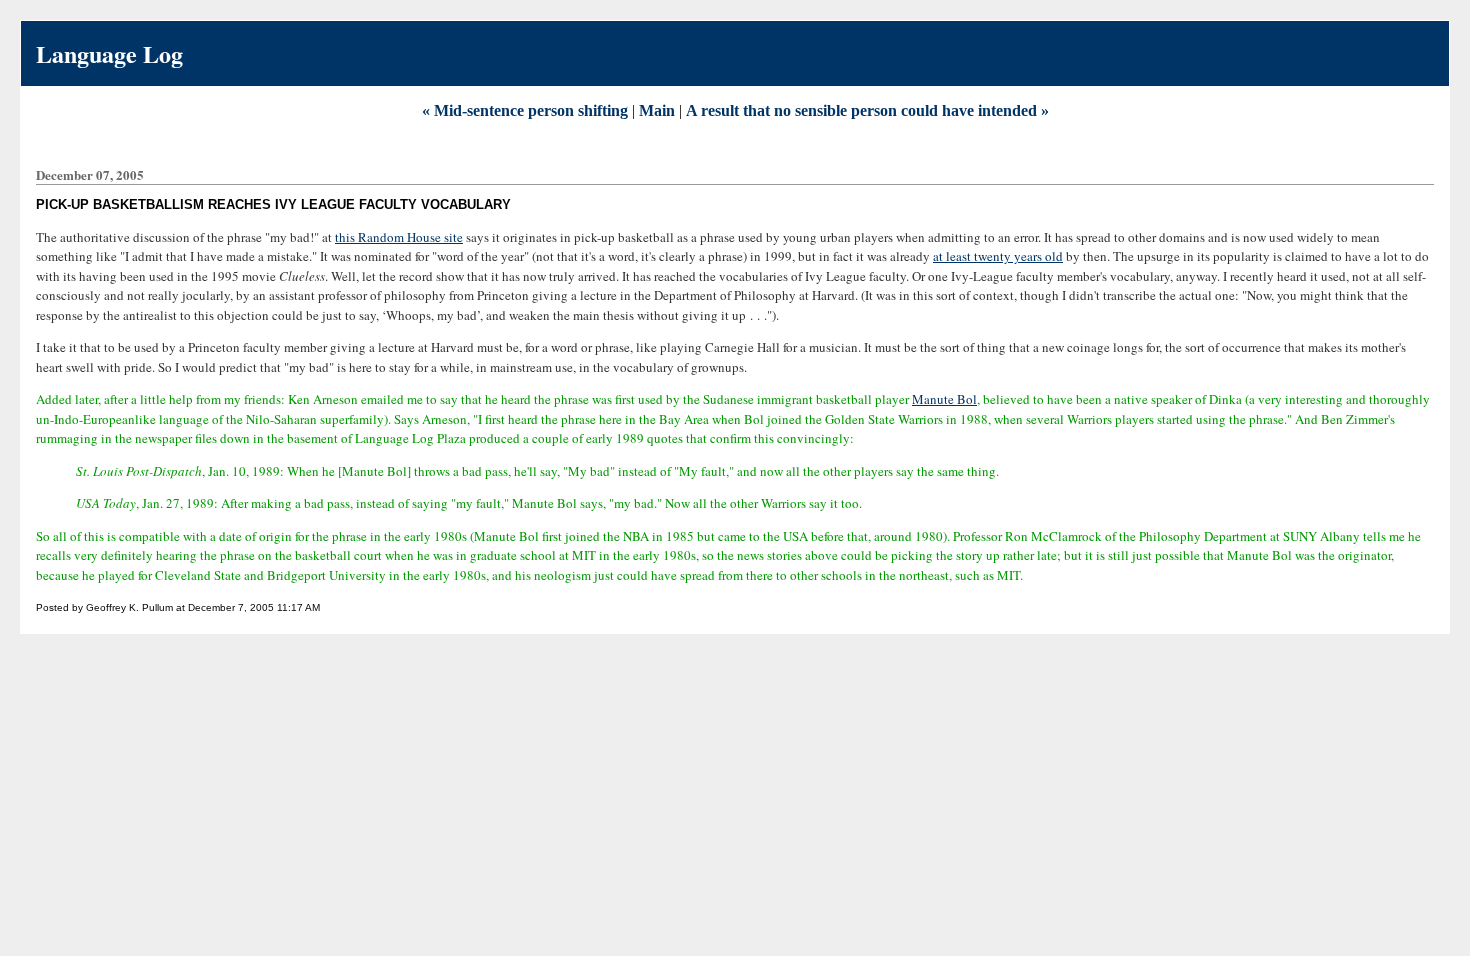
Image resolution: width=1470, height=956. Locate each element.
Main (657, 110)
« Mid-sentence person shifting (525, 110)
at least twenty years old (998, 256)
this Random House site (399, 237)
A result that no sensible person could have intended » (867, 110)
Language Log (109, 53)
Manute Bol (944, 399)
